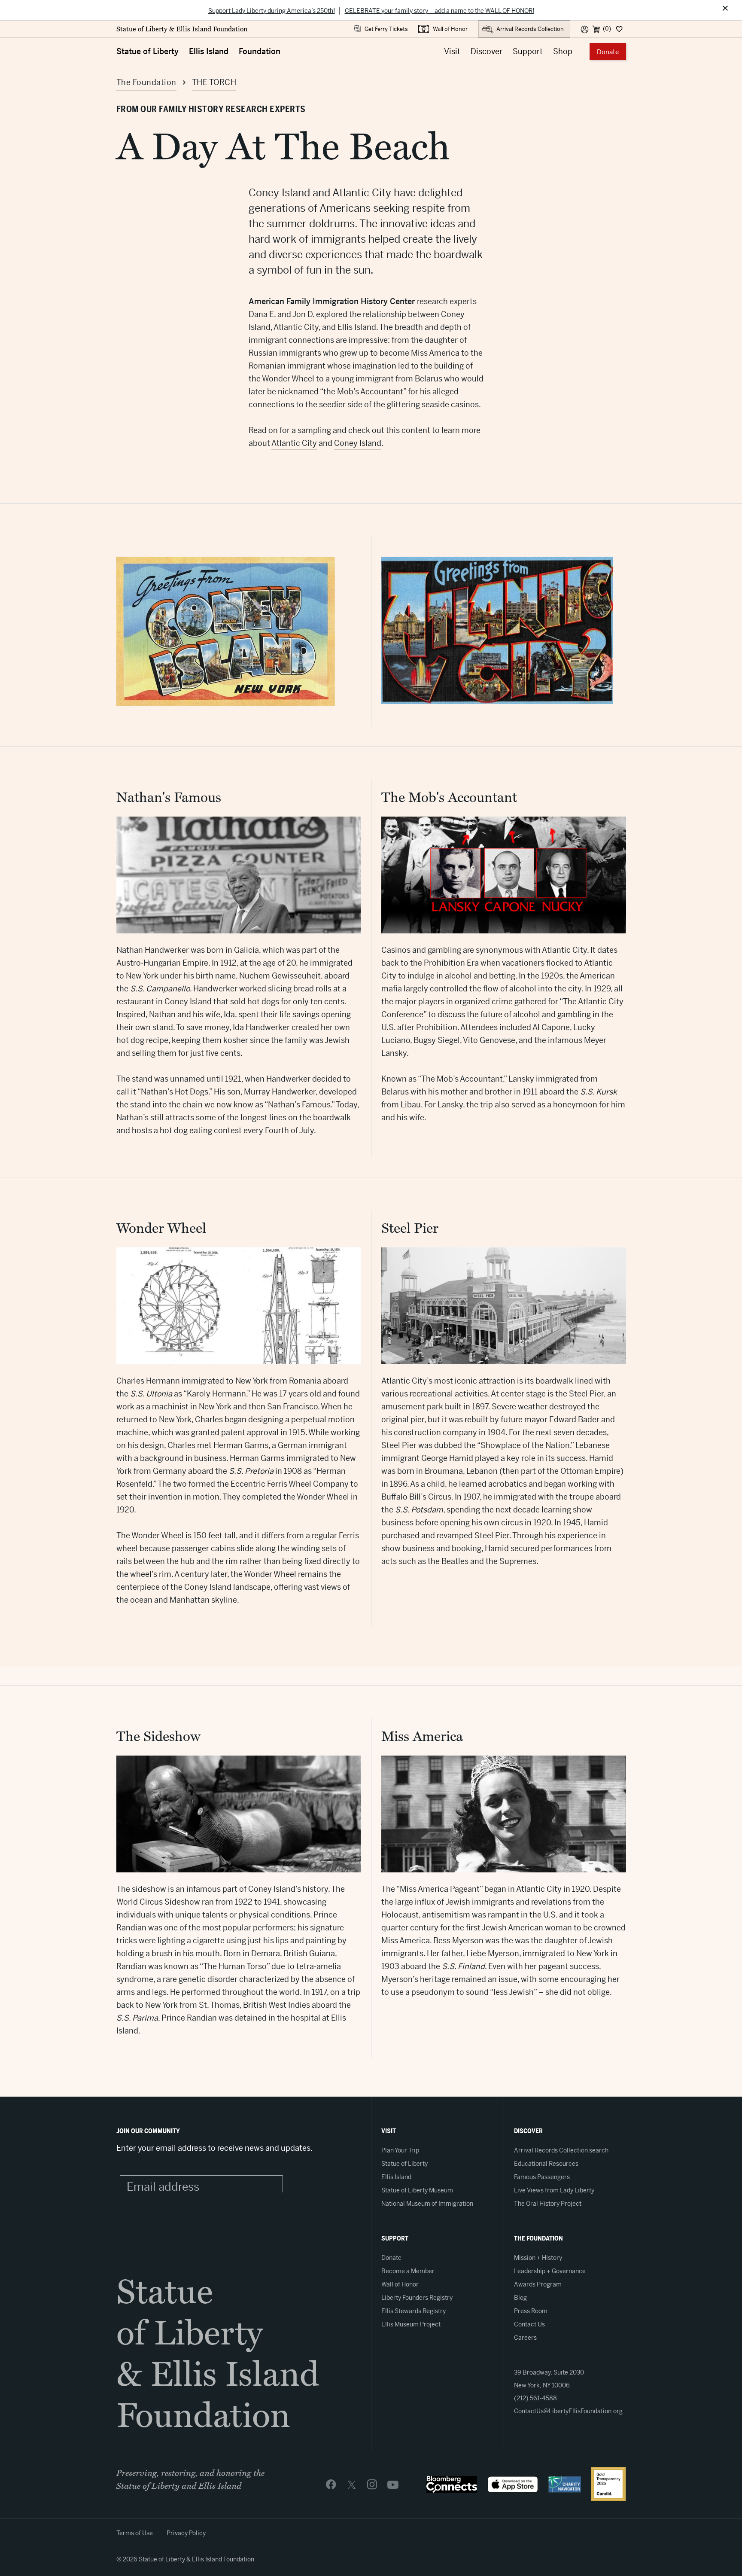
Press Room (531, 2311)
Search (487, 25)
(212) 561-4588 (535, 2398)
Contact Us (529, 2324)
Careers (525, 2338)
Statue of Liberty (147, 51)
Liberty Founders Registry (417, 2298)
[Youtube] (393, 2484)
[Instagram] (372, 2484)
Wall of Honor (450, 29)
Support (528, 51)
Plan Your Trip (400, 2150)
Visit (452, 51)
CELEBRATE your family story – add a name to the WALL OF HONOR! (439, 11)
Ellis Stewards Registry (414, 2311)
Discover (487, 51)
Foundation (260, 51)
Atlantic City (294, 443)
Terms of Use (135, 2533)
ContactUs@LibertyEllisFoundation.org (568, 2411)
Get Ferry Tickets (386, 29)
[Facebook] (331, 2484)
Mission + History (538, 2258)
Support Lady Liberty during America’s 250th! (272, 11)
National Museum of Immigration (427, 2204)
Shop (563, 51)
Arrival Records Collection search (561, 2150)
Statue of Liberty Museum (417, 2190)
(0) (607, 29)
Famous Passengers (542, 2177)
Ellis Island (209, 51)
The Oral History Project (548, 2204)
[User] (585, 29)
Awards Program (538, 2284)
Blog (520, 2298)
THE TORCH (214, 82)
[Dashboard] (619, 29)
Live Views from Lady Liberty (554, 2190)
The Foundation (146, 82)
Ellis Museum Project (411, 2324)
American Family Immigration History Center (333, 301)
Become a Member (408, 2271)
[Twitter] (352, 2484)
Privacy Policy (186, 2533)
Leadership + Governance (550, 2271)
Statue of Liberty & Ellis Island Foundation (182, 29)
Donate (608, 52)
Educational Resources (546, 2164)
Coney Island (358, 443)
